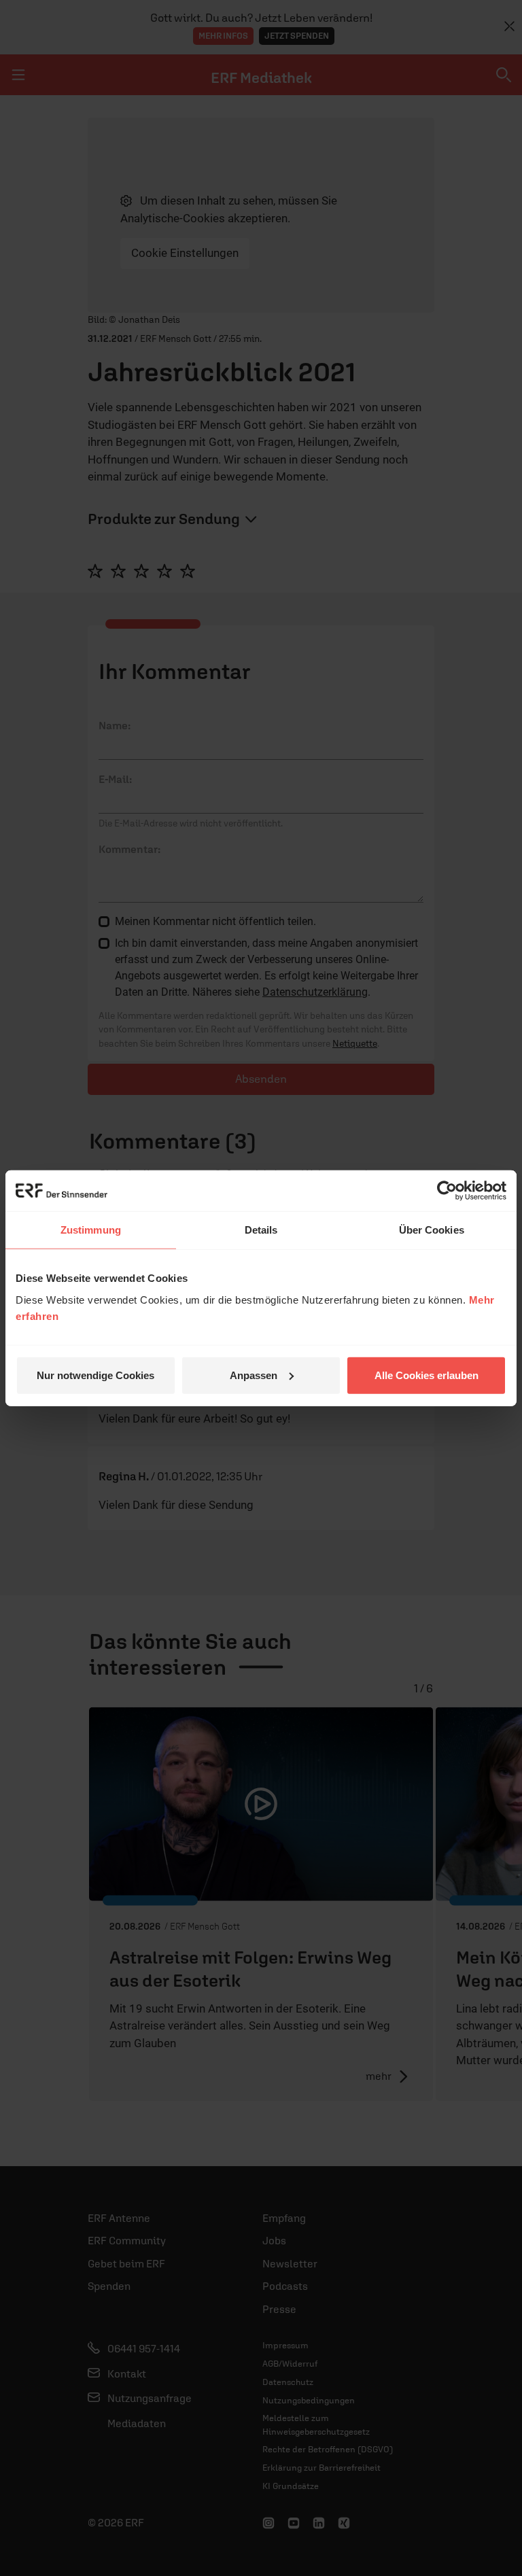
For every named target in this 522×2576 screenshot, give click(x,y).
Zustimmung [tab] (91, 1230)
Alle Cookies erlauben (427, 1375)
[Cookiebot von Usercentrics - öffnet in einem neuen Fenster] (447, 1191)
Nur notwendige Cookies (95, 1375)
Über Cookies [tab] (432, 1230)
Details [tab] (261, 1230)
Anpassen (254, 1375)
